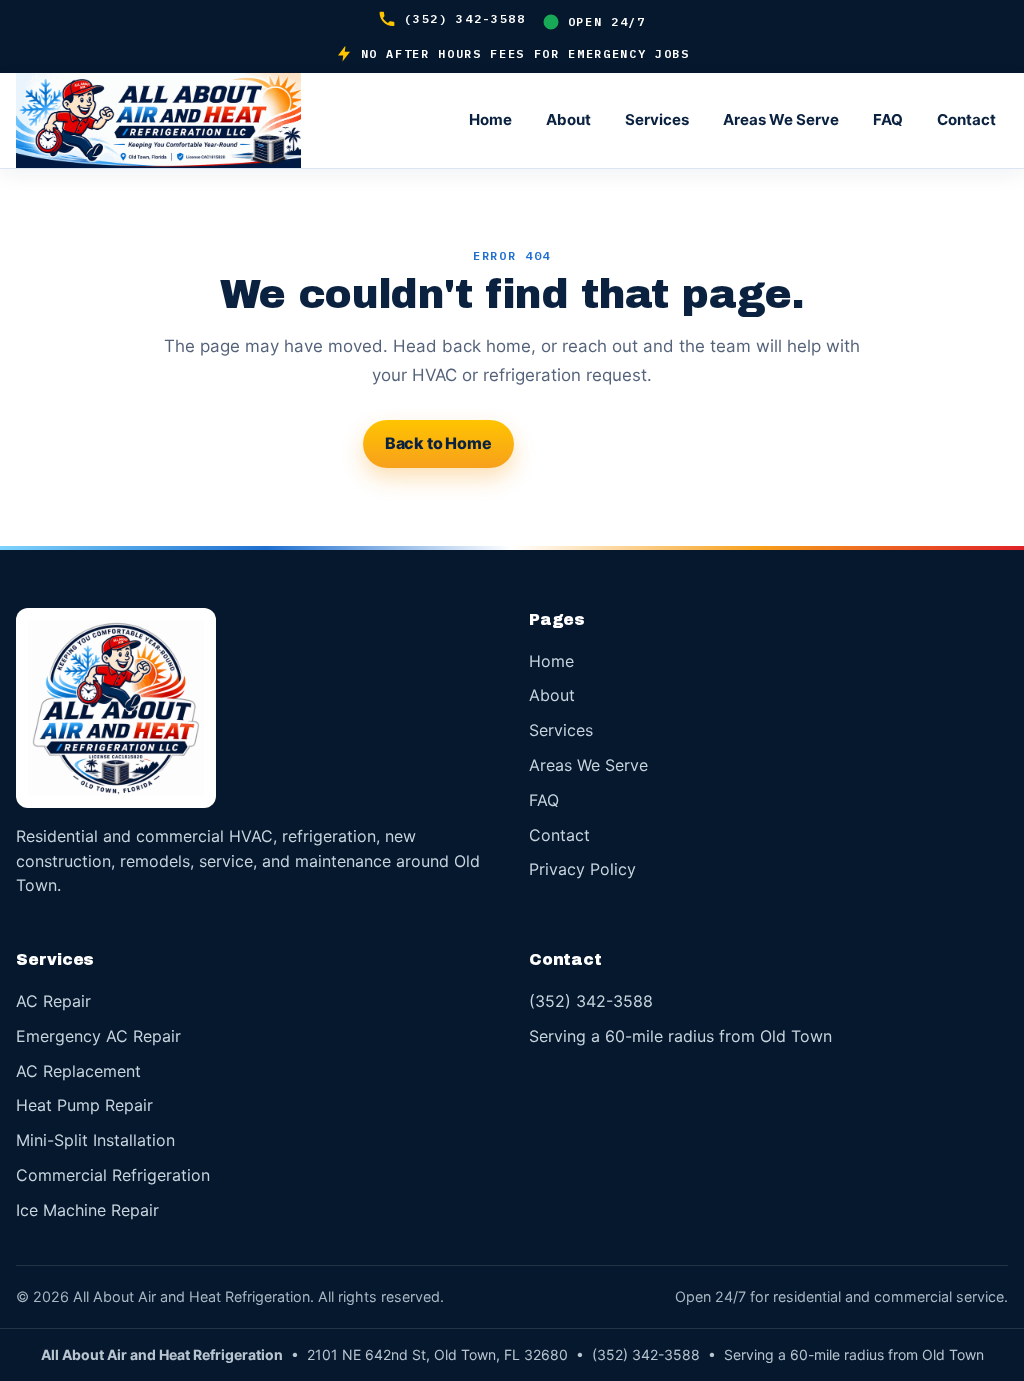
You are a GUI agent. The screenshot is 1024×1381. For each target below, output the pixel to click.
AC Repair (53, 1001)
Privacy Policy (582, 869)
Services (657, 119)
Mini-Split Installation (95, 1140)
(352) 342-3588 (464, 18)
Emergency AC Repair (98, 1036)
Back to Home (438, 443)
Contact (966, 119)
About (568, 119)
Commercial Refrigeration (113, 1175)
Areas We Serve (781, 119)
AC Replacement (78, 1071)
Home (490, 119)
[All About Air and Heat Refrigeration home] (196, 120)
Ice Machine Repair (87, 1210)
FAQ (888, 119)
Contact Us (594, 443)
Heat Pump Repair (84, 1105)
